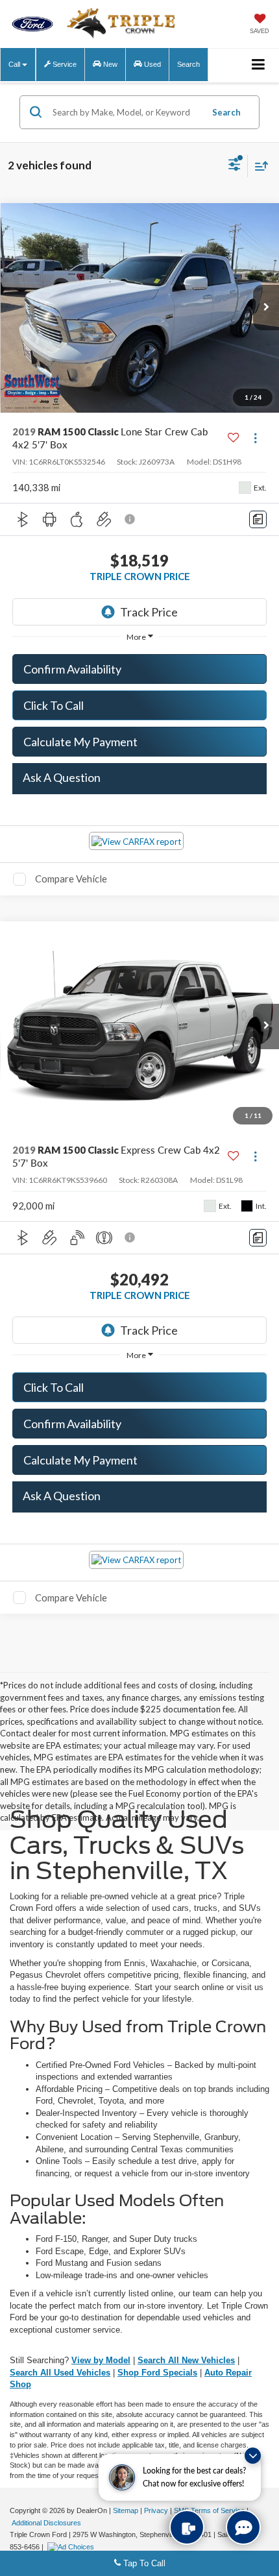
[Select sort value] (258, 166)
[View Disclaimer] (131, 519)
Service (64, 64)
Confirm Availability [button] (72, 669)
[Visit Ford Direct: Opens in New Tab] (72, 2547)
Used (152, 64)
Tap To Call (143, 2563)
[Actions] (255, 438)
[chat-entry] (243, 2527)
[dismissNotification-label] (253, 2456)
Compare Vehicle (71, 879)
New (109, 64)
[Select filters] (235, 166)
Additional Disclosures (46, 2523)
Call (15, 64)
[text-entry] (187, 2527)
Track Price (149, 612)
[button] (266, 308)
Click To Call (54, 705)
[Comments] (258, 519)
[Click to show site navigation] (259, 65)
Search (226, 112)
